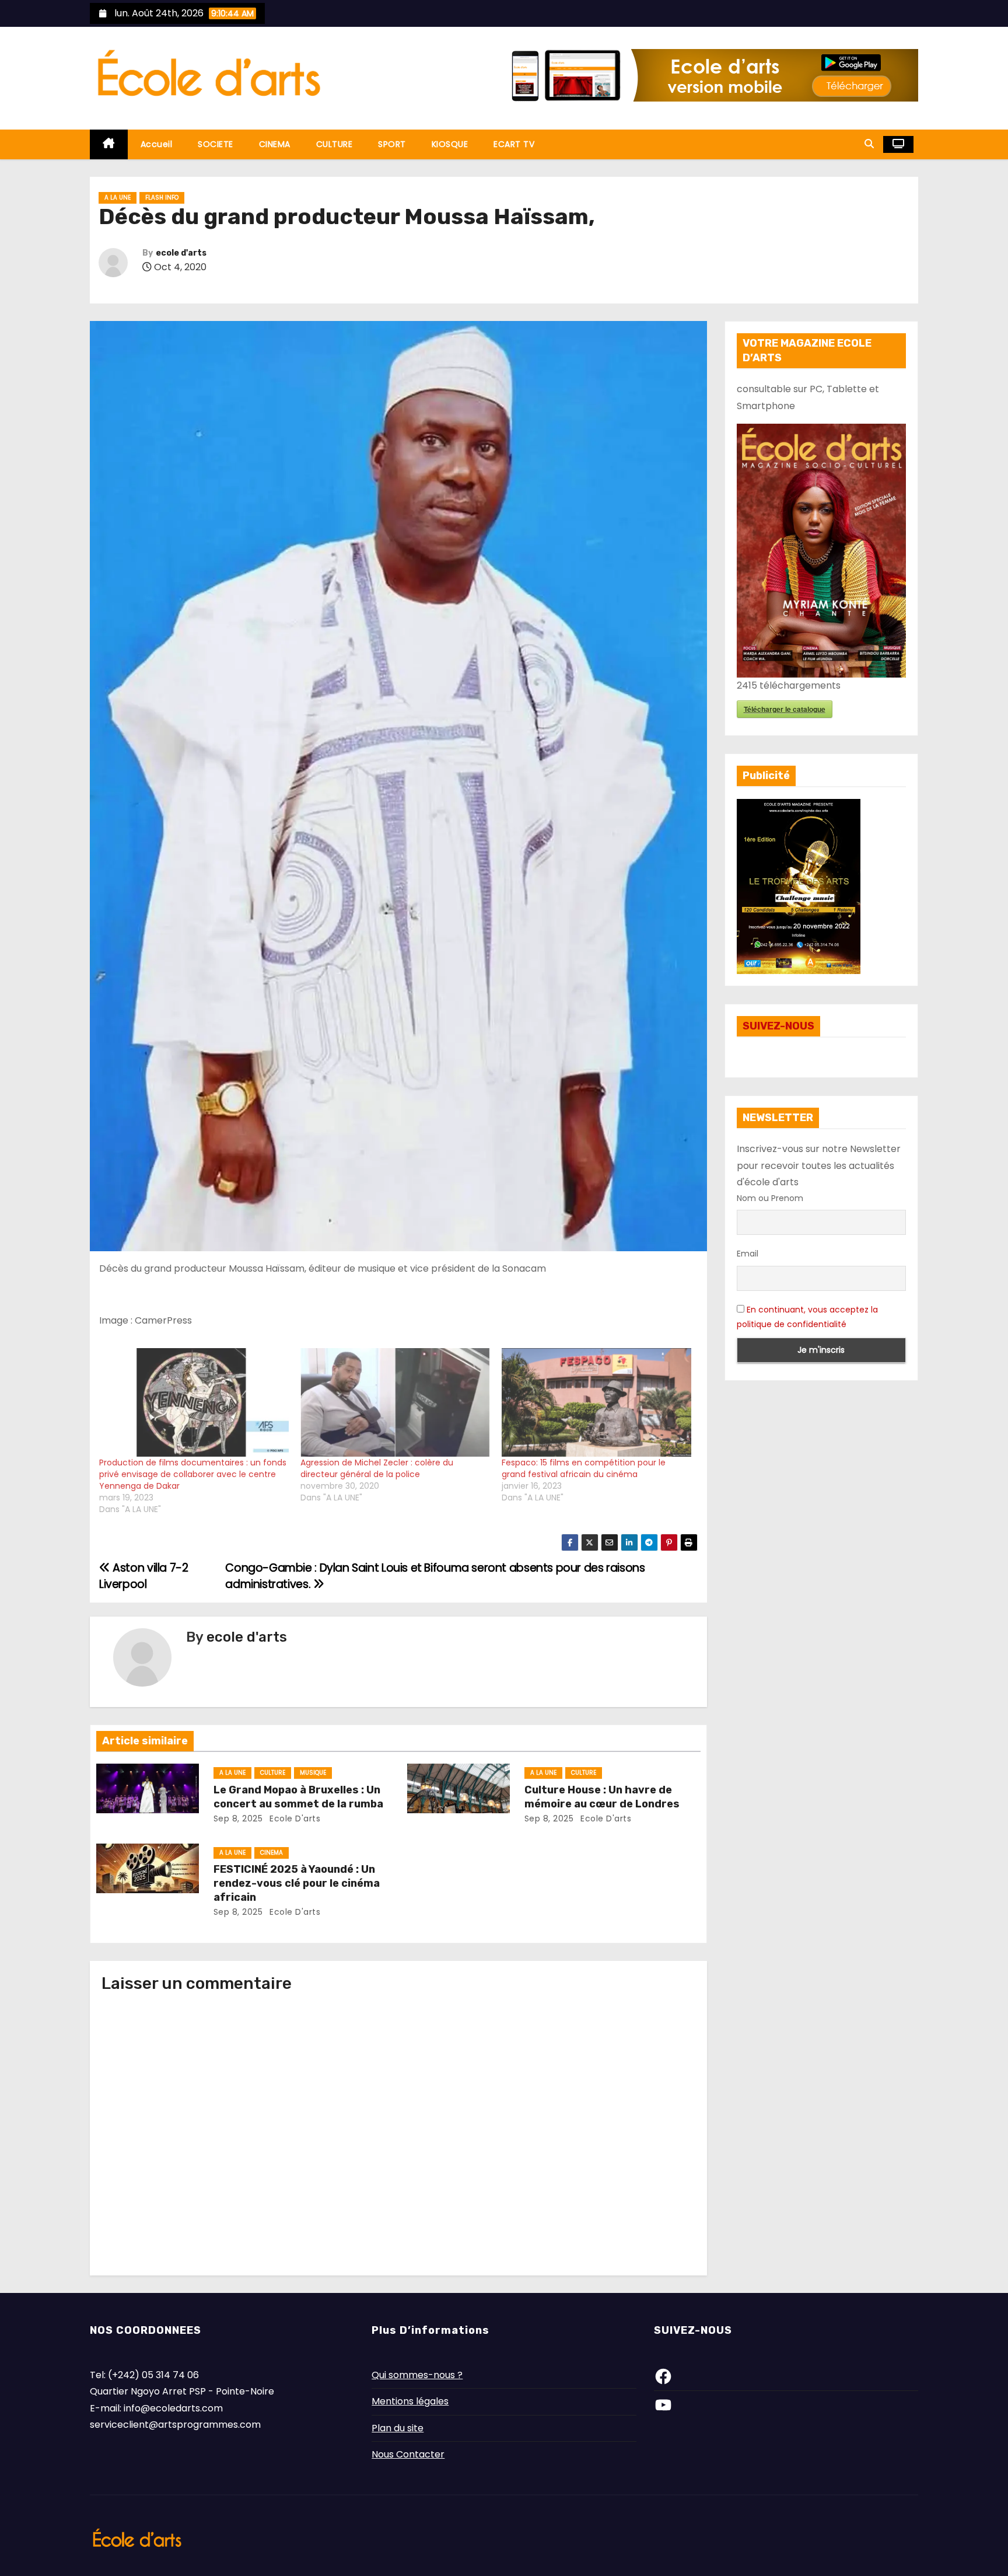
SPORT (392, 144)
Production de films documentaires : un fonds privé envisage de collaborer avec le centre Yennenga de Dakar (193, 1474)
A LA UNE (118, 198)
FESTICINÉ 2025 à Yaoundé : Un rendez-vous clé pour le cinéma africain (297, 1883)
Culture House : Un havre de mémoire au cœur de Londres (602, 1797)
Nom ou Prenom (770, 1198)
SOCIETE (216, 144)
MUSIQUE (313, 1773)
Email (748, 1254)
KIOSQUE (450, 144)
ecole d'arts (181, 253)
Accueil (157, 144)
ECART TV (514, 144)
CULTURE (335, 144)
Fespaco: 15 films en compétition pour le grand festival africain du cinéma (584, 1468)
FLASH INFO (162, 198)
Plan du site (398, 2428)
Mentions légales (410, 2401)
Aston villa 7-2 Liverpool (143, 1576)
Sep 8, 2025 (238, 1818)
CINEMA (275, 144)
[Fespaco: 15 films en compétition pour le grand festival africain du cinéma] (596, 1402)
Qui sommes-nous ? (417, 2375)
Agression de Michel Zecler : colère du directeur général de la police (377, 1468)
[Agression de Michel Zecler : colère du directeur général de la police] (395, 1402)
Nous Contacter (408, 2454)
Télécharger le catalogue (785, 709)
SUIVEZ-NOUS (778, 1026)
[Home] (109, 144)
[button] (869, 144)
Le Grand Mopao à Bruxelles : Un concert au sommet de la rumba (298, 1797)
